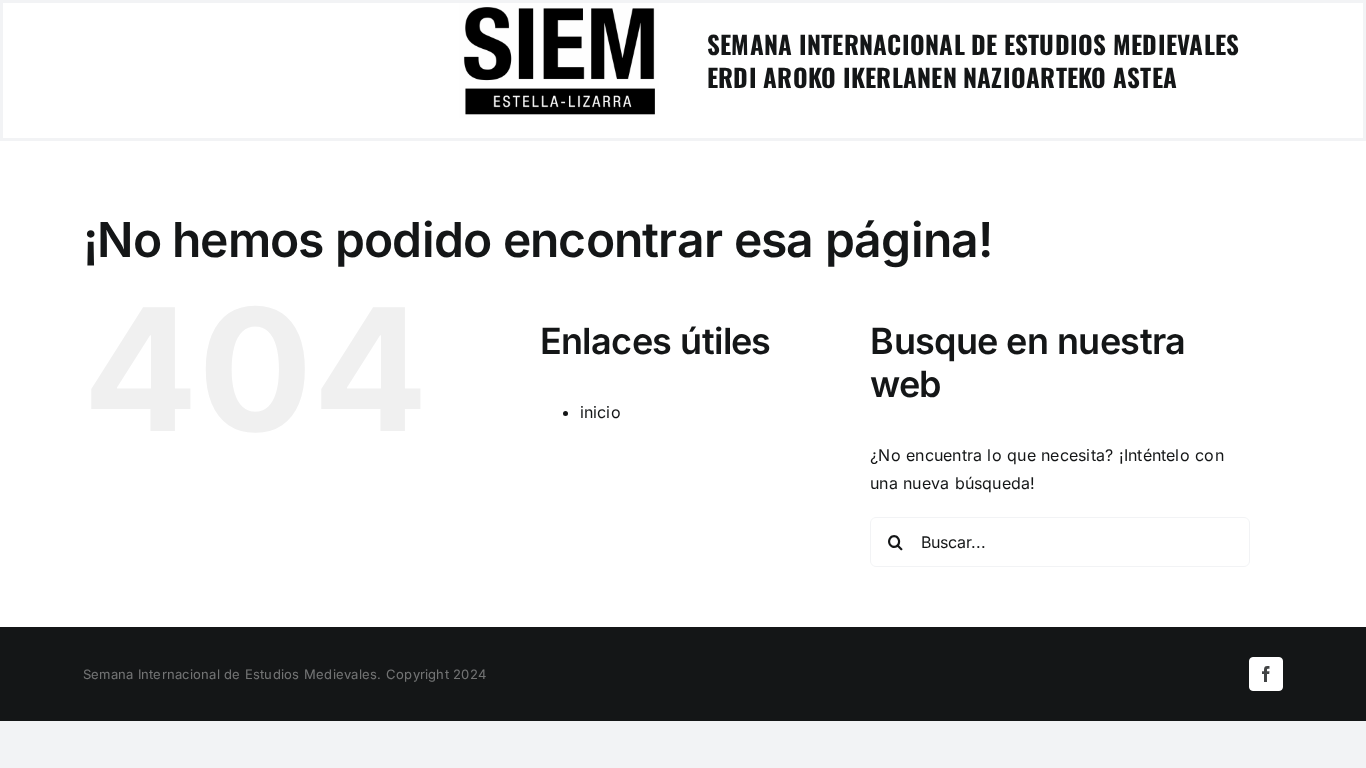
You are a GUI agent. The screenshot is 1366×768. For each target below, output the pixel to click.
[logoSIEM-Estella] (559, 11)
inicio (600, 412)
